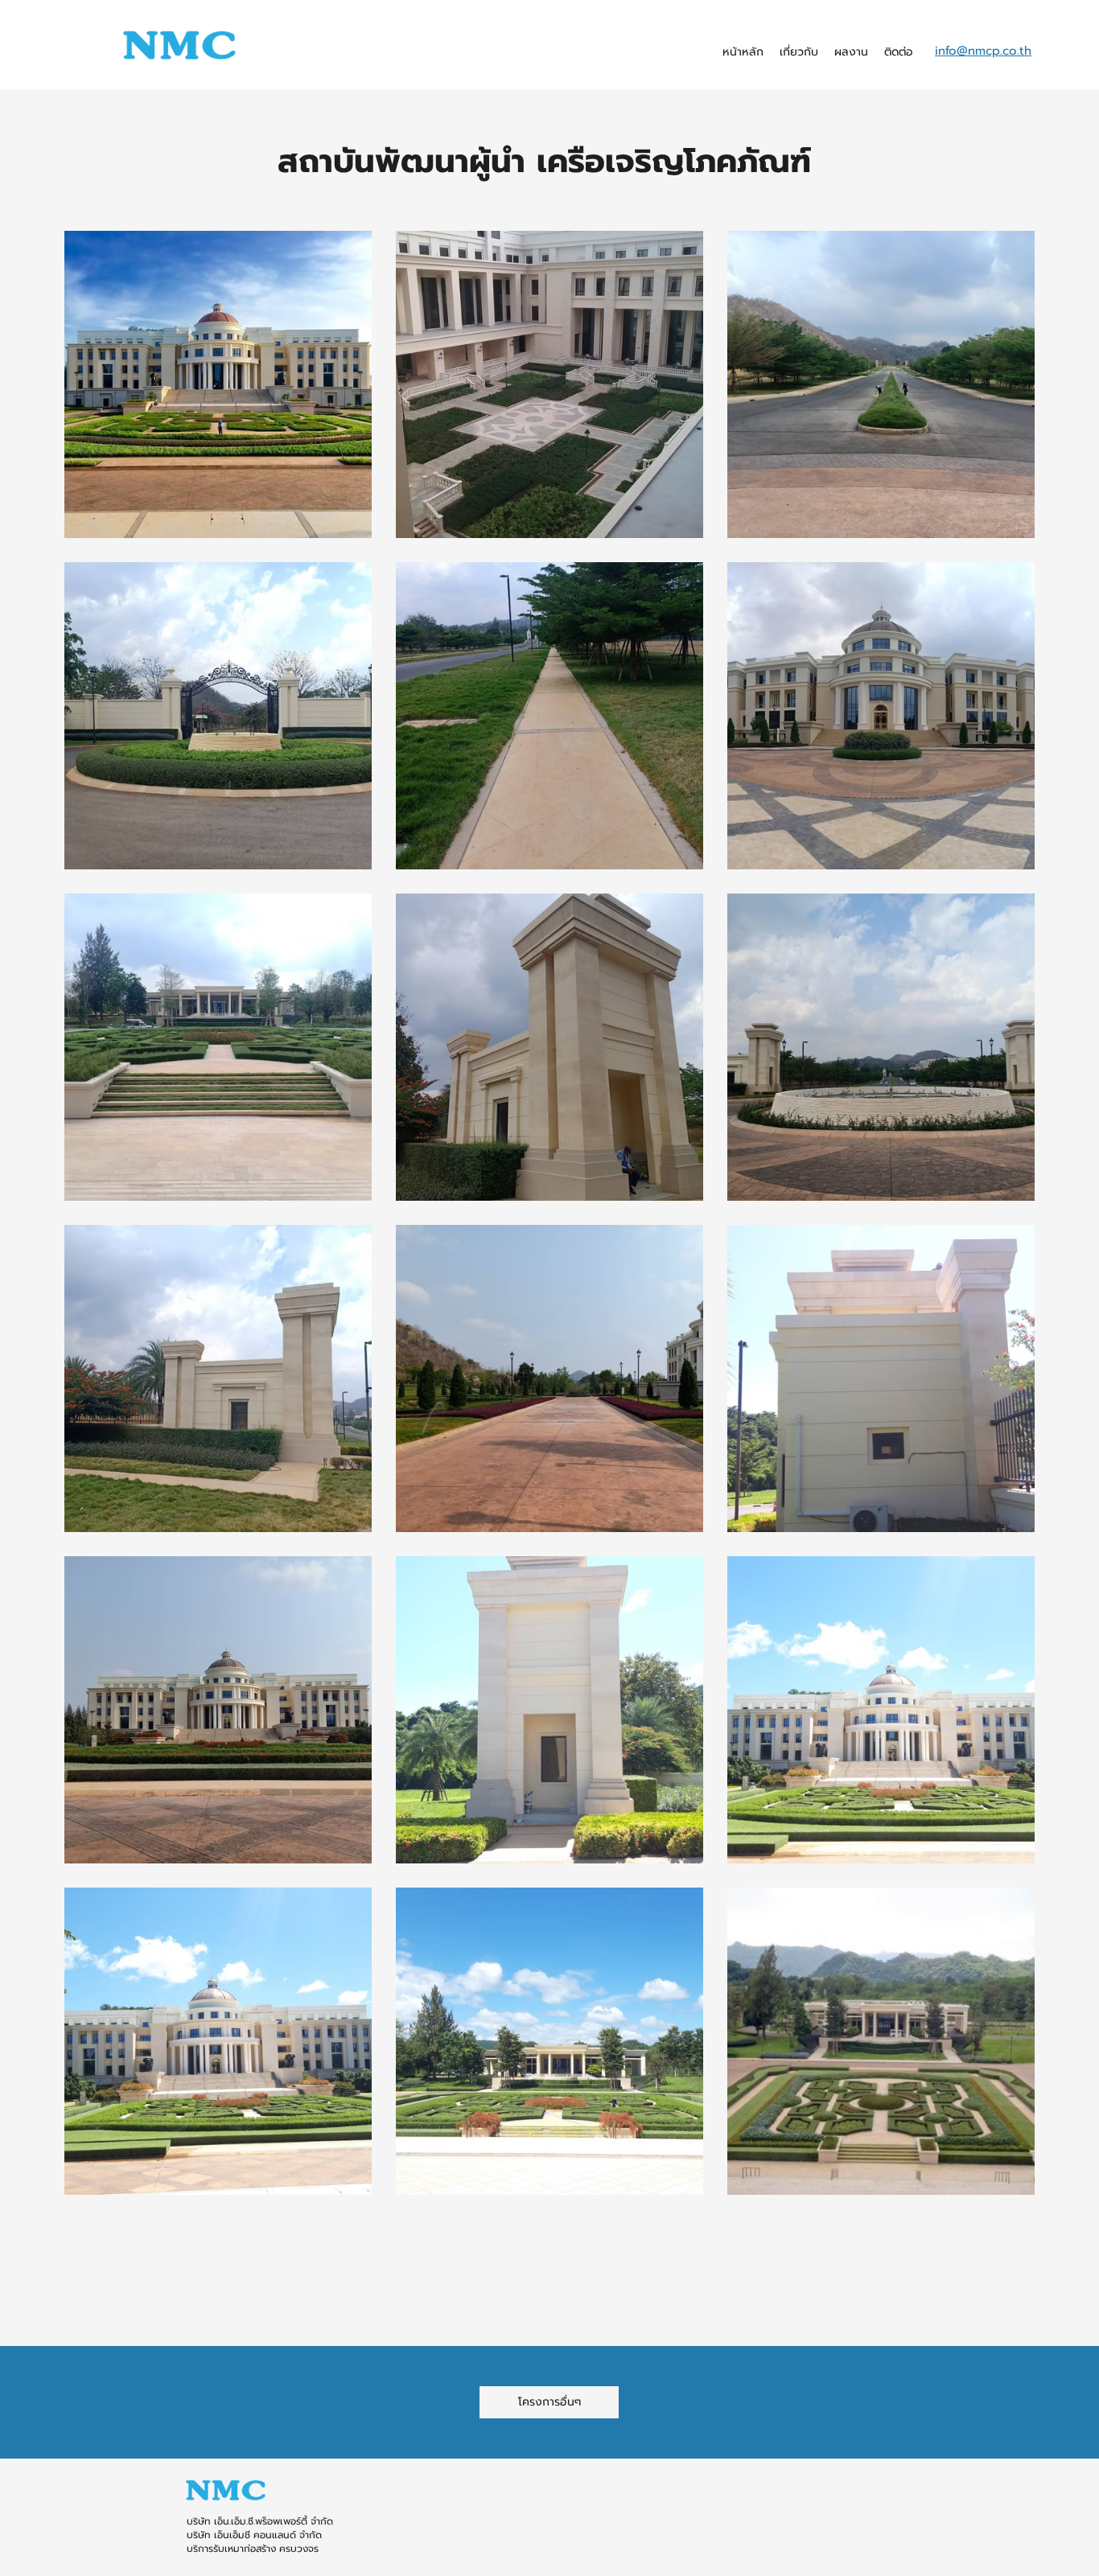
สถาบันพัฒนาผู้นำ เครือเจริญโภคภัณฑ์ (550, 161)
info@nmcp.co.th (983, 51)
